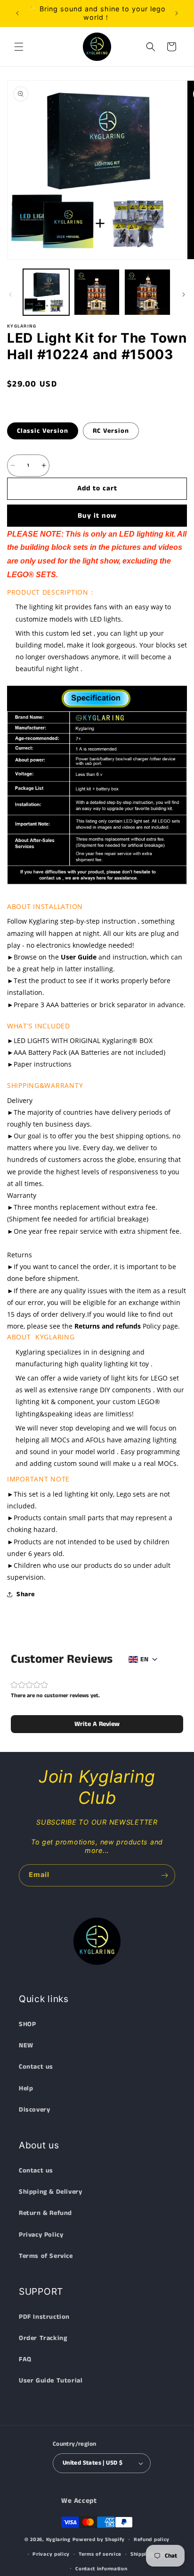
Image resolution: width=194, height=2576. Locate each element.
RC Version (111, 431)
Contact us (36, 2067)
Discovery (34, 2110)
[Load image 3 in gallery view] (147, 292)
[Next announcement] (177, 13)
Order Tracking (43, 2338)
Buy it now (97, 516)
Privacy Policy (41, 2235)
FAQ (25, 2359)
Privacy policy (51, 2554)
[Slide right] (184, 295)
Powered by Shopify (99, 2540)
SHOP (27, 2024)
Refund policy (152, 2540)
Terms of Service (46, 2256)
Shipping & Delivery (50, 2192)
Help (26, 2088)
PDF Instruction (44, 2317)
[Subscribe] (164, 1875)
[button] (19, 47)
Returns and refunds (108, 1326)
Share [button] (26, 1594)
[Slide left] (10, 295)
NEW (26, 2046)
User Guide (79, 957)
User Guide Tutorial (51, 2381)
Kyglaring (58, 2540)
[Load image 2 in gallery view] (97, 292)
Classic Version (43, 431)
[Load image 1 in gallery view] (46, 292)
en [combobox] (144, 1659)
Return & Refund (45, 2213)
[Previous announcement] (17, 13)
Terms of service (100, 2554)
